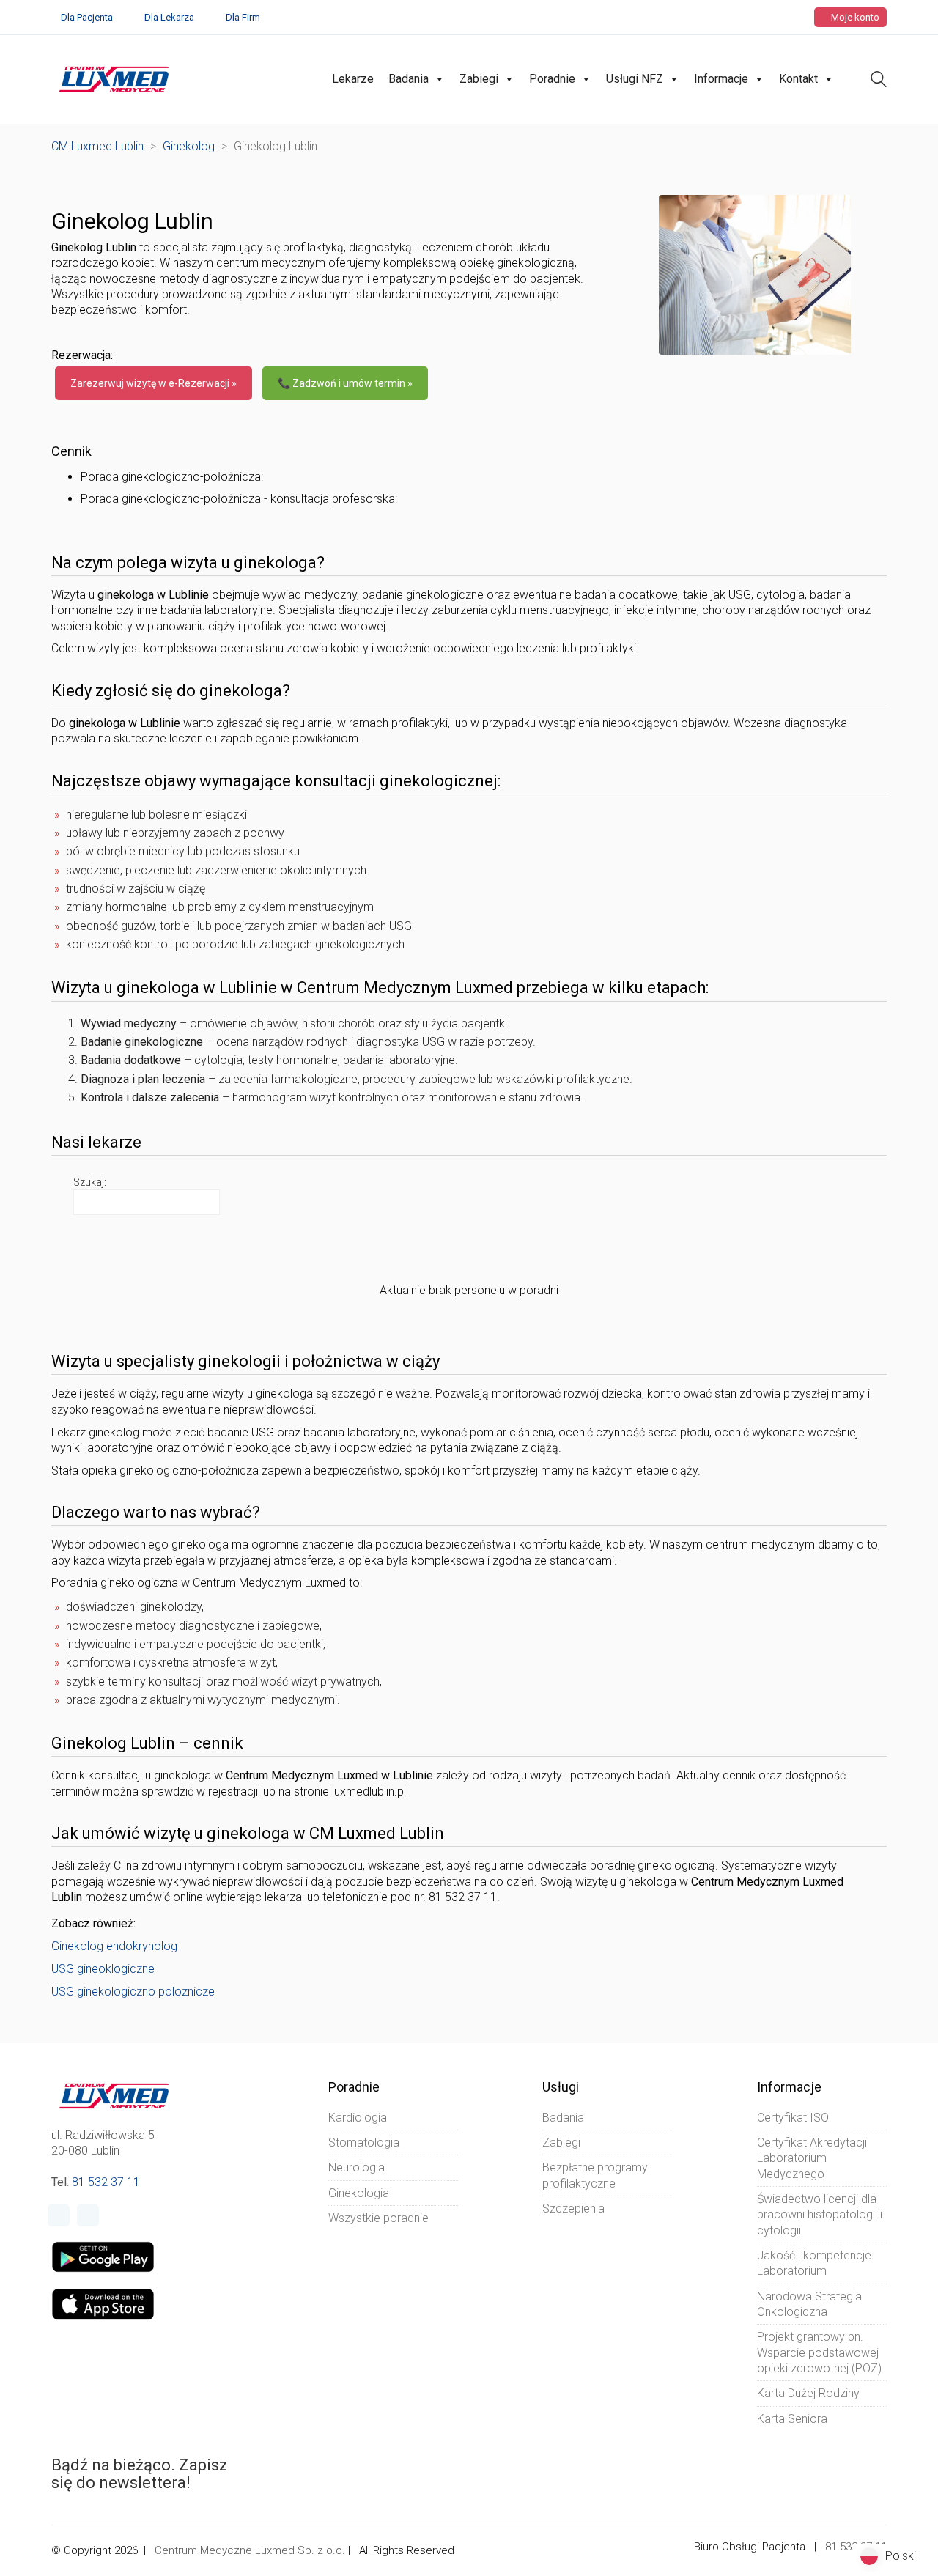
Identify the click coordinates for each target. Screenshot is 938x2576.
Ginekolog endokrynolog (114, 1946)
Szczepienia (573, 2208)
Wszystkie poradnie (378, 2218)
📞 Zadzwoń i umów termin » (345, 383)
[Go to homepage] (114, 79)
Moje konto (854, 17)
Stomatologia (364, 2143)
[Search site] (879, 81)
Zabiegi (479, 79)
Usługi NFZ (635, 79)
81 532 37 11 (106, 2182)
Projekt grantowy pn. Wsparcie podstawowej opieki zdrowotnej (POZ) (819, 2352)
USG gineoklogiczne (103, 1969)
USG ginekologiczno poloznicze (133, 1992)
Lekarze (353, 79)
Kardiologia (358, 2118)
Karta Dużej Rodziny (808, 2393)
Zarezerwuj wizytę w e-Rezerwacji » (154, 383)
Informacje (721, 79)
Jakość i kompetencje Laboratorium (814, 2263)
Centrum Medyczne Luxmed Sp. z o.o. (250, 2550)
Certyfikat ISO (793, 2118)
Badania (409, 79)
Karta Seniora (792, 2419)
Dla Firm (243, 17)
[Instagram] (88, 2215)
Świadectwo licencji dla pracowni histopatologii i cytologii (820, 2215)
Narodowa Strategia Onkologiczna (809, 2304)
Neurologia (357, 2167)
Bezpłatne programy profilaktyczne (595, 2175)
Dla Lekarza (169, 17)
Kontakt (798, 79)
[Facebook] (59, 2215)
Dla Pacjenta (87, 17)
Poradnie (552, 79)
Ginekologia (359, 2193)
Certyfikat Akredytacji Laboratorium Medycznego (812, 2158)
